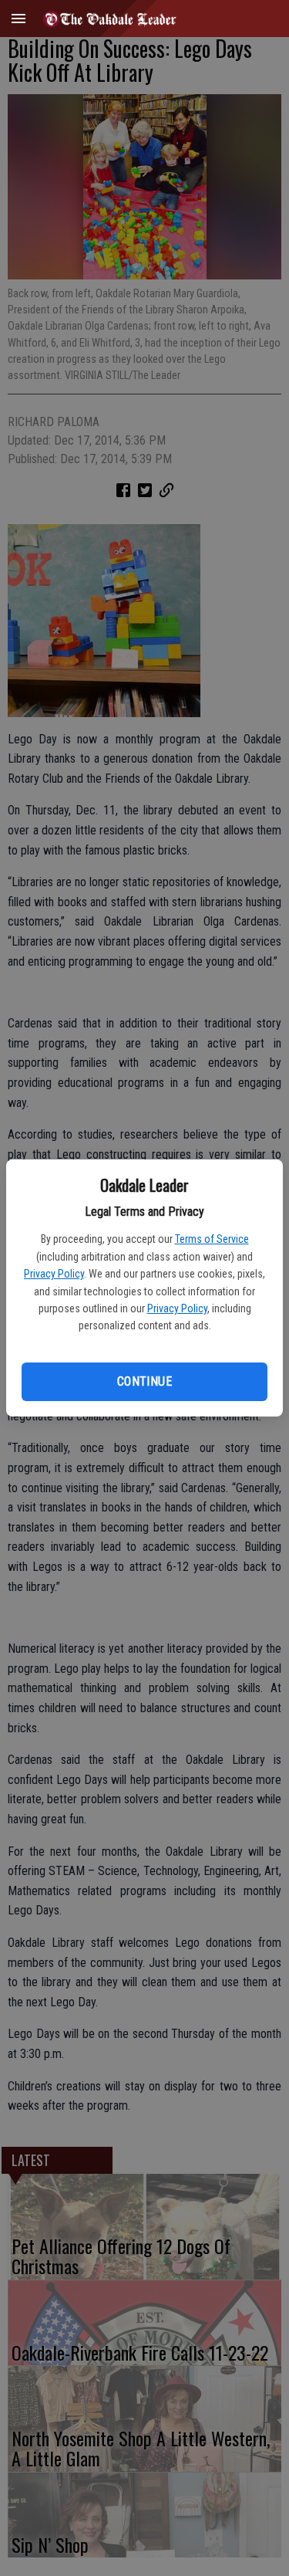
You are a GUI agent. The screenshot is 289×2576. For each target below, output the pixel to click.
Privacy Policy (54, 1274)
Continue (144, 1381)
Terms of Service (212, 1239)
